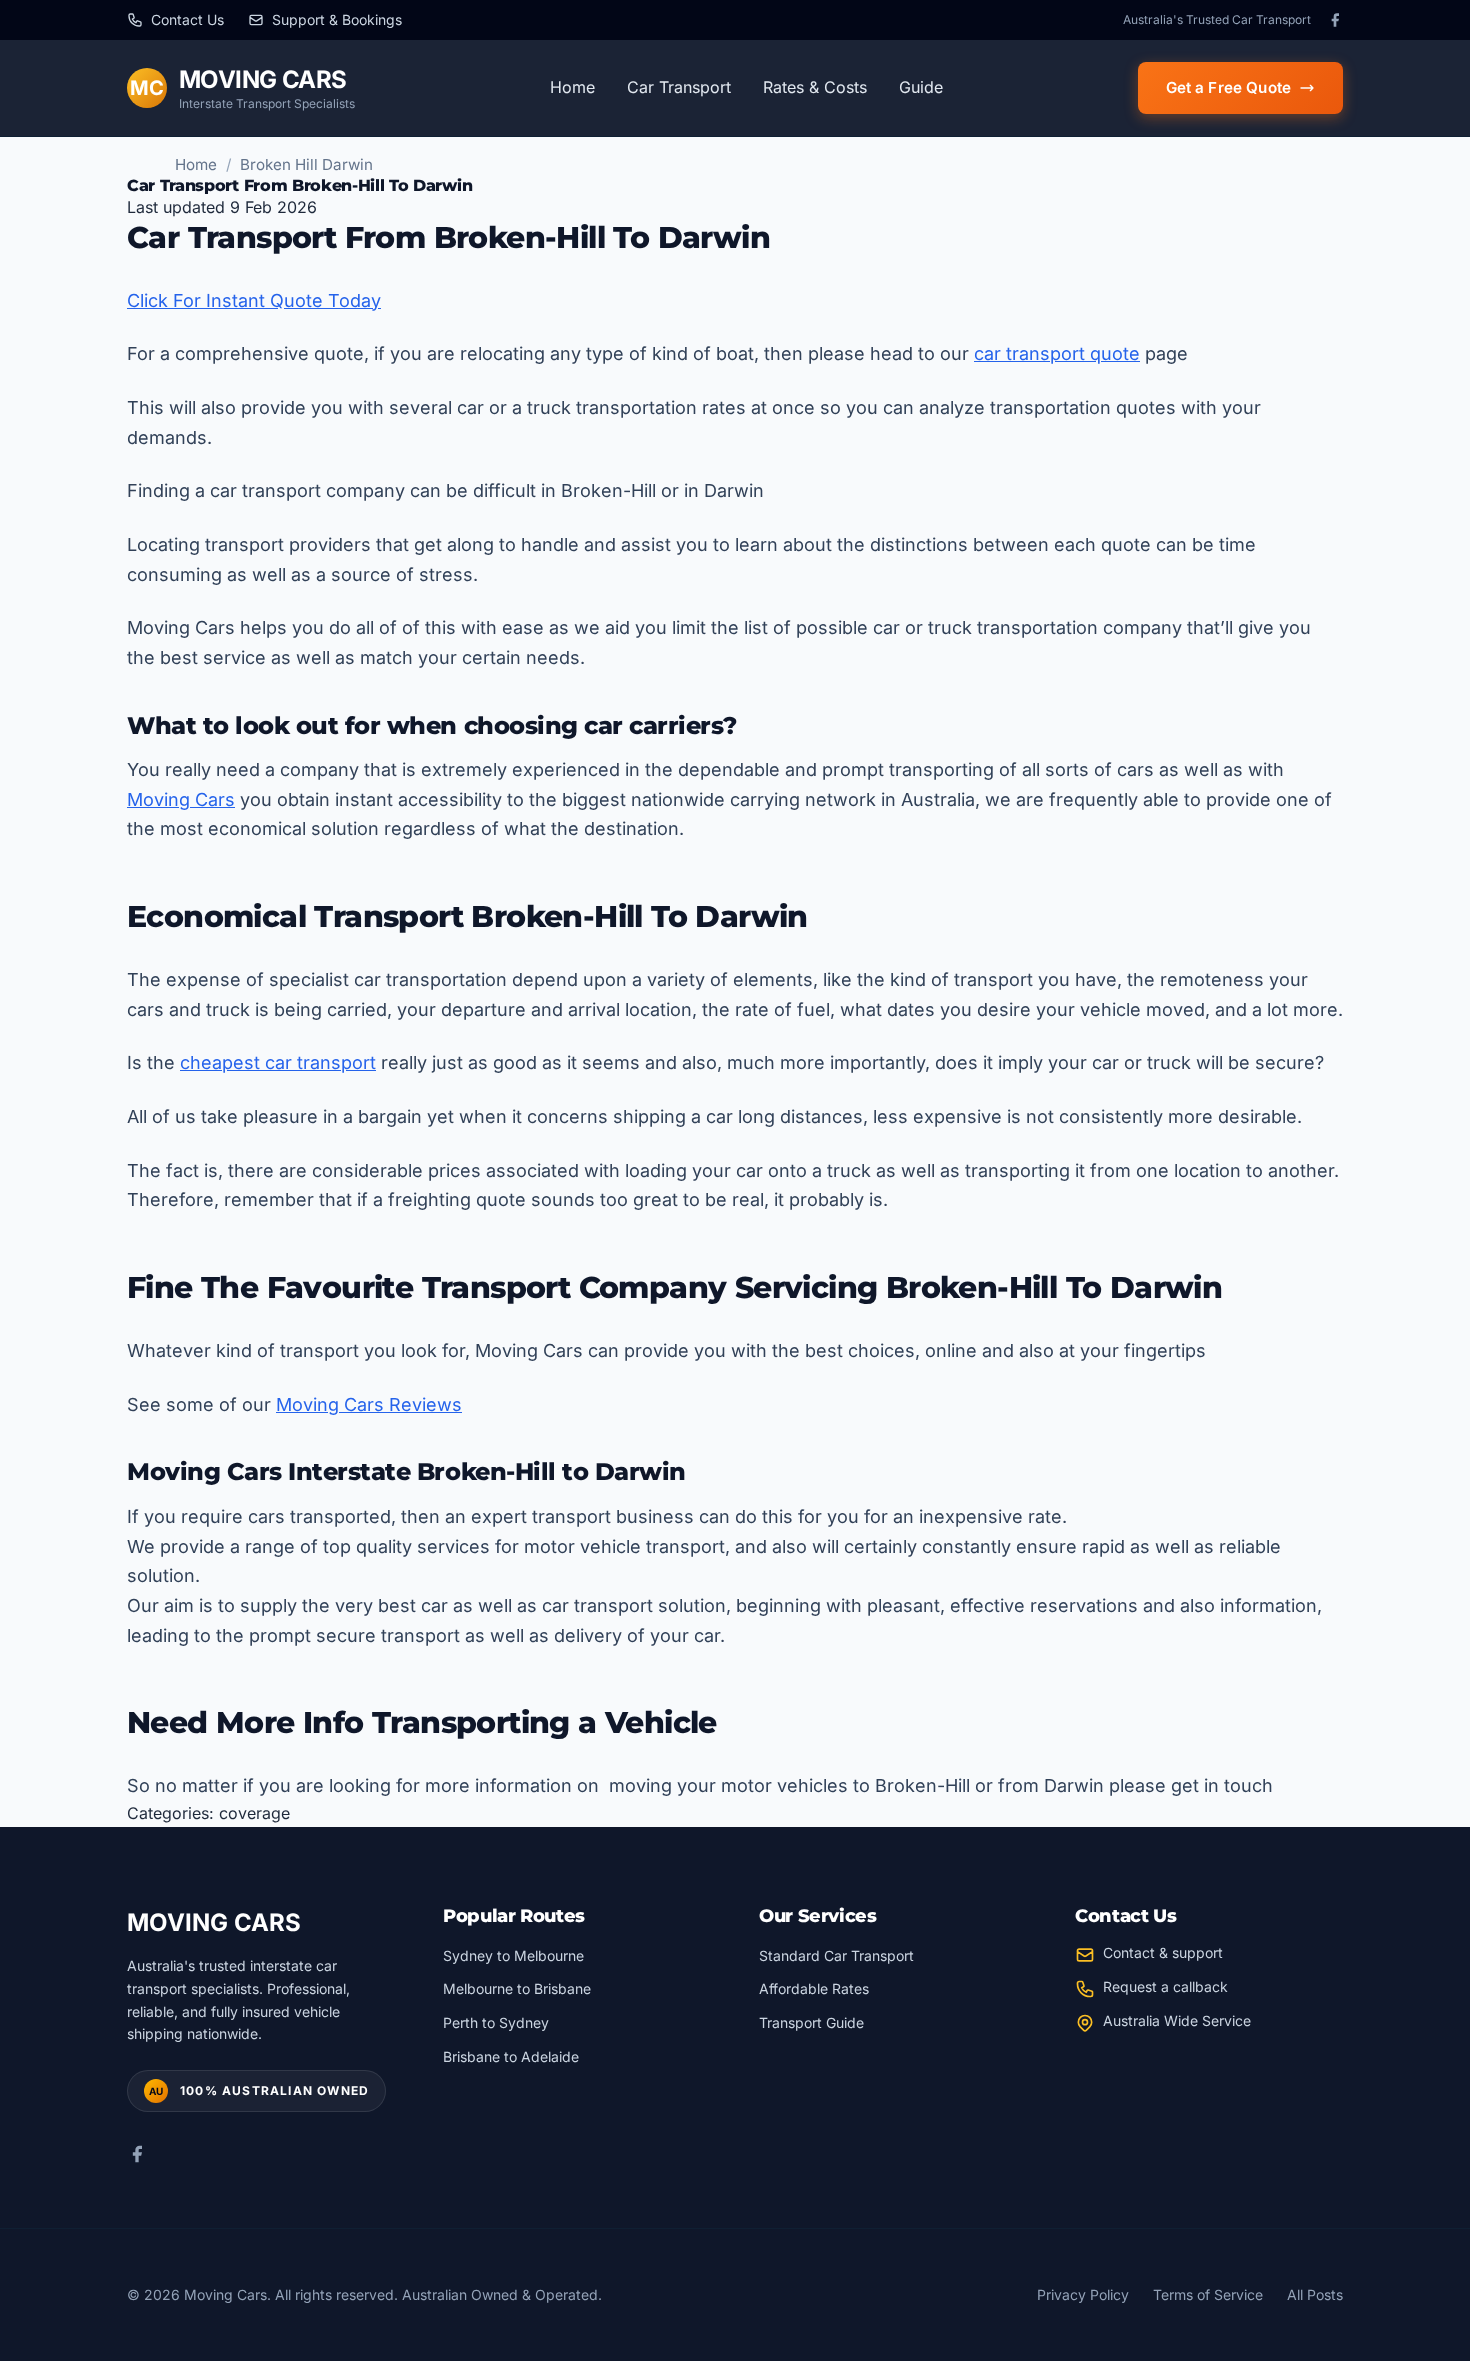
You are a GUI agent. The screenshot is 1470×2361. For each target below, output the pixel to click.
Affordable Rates (814, 1988)
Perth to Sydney (496, 2022)
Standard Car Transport (836, 1955)
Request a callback (1165, 1986)
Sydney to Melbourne (513, 1955)
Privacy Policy (1083, 2294)
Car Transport (679, 87)
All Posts (1315, 2294)
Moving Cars (181, 799)
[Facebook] (1335, 20)
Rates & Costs (815, 87)
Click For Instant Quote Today (254, 300)
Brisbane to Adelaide (511, 2056)
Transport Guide (811, 2022)
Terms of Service (1208, 2294)
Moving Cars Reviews (369, 1404)
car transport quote (1057, 353)
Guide (921, 87)
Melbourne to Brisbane (517, 1988)
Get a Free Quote (1228, 87)
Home (572, 87)
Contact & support (1163, 1952)
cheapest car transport (278, 1062)
